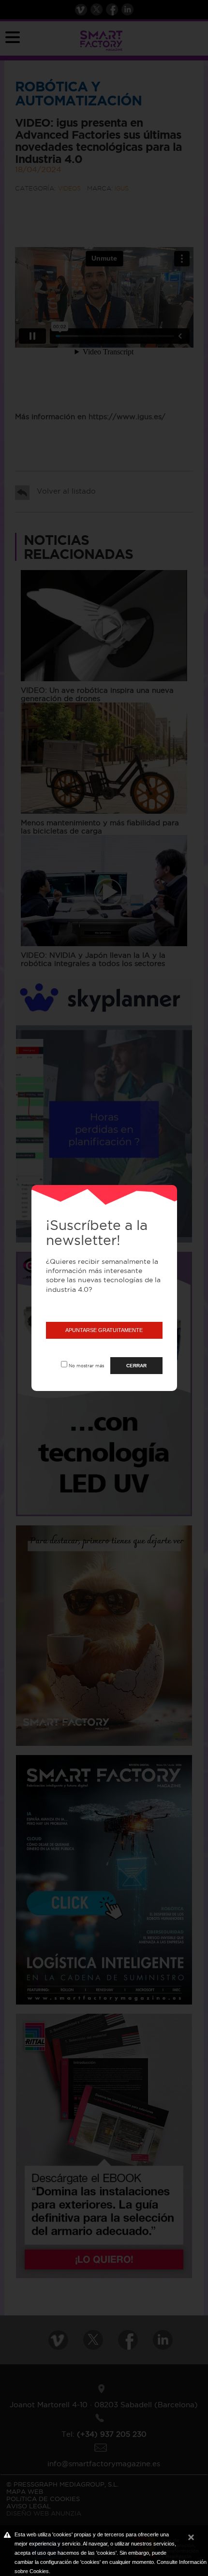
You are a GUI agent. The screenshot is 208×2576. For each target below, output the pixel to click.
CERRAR (136, 1366)
